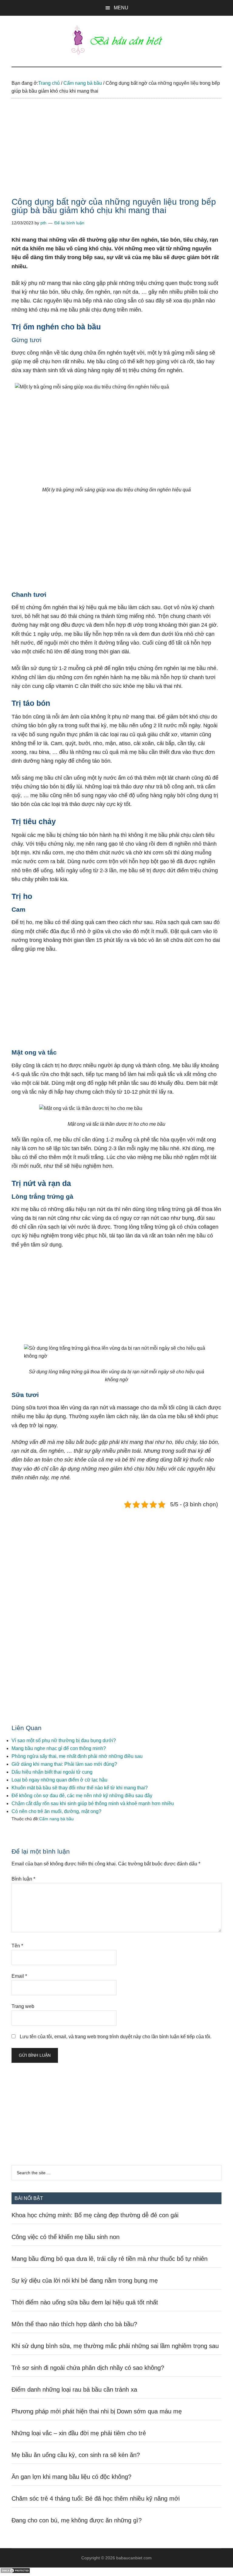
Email (19, 1976)
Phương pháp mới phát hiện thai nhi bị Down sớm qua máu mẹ (97, 2411)
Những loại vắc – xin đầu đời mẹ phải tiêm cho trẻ (79, 2433)
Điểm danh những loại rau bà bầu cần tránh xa (74, 2389)
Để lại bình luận (69, 223)
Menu (121, 8)
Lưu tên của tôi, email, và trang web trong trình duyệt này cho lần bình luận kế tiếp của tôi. (116, 2037)
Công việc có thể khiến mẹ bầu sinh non (66, 2237)
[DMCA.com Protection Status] (15, 2572)
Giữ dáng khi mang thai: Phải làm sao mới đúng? (64, 1764)
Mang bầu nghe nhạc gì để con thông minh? (59, 1748)
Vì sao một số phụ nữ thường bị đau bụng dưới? (64, 1740)
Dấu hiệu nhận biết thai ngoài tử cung (52, 1772)
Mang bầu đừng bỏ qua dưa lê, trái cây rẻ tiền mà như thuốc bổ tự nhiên (110, 2259)
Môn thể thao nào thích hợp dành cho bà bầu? (74, 2324)
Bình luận (23, 1879)
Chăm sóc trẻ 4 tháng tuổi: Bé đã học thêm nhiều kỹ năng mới (96, 2498)
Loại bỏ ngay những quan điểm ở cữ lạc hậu (59, 1780)
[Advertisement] (116, 153)
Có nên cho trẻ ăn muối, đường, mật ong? (56, 1811)
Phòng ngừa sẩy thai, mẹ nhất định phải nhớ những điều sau (77, 1756)
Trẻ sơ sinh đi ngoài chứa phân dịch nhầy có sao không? (88, 2368)
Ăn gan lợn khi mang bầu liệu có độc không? (71, 2477)
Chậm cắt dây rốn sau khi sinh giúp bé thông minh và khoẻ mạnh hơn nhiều (93, 1803)
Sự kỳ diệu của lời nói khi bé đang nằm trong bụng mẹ (85, 2280)
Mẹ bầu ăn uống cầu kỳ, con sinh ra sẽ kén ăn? (76, 2455)
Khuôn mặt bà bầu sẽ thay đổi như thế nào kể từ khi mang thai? (80, 1788)
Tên (17, 1946)
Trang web (23, 2006)
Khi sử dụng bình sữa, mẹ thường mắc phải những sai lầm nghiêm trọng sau (115, 2346)
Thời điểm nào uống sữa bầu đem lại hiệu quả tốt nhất (85, 2302)
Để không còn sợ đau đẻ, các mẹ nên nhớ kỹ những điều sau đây (82, 1796)
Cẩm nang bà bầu (56, 1819)
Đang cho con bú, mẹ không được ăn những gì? (77, 2520)
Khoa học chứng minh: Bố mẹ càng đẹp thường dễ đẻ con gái (95, 2215)
